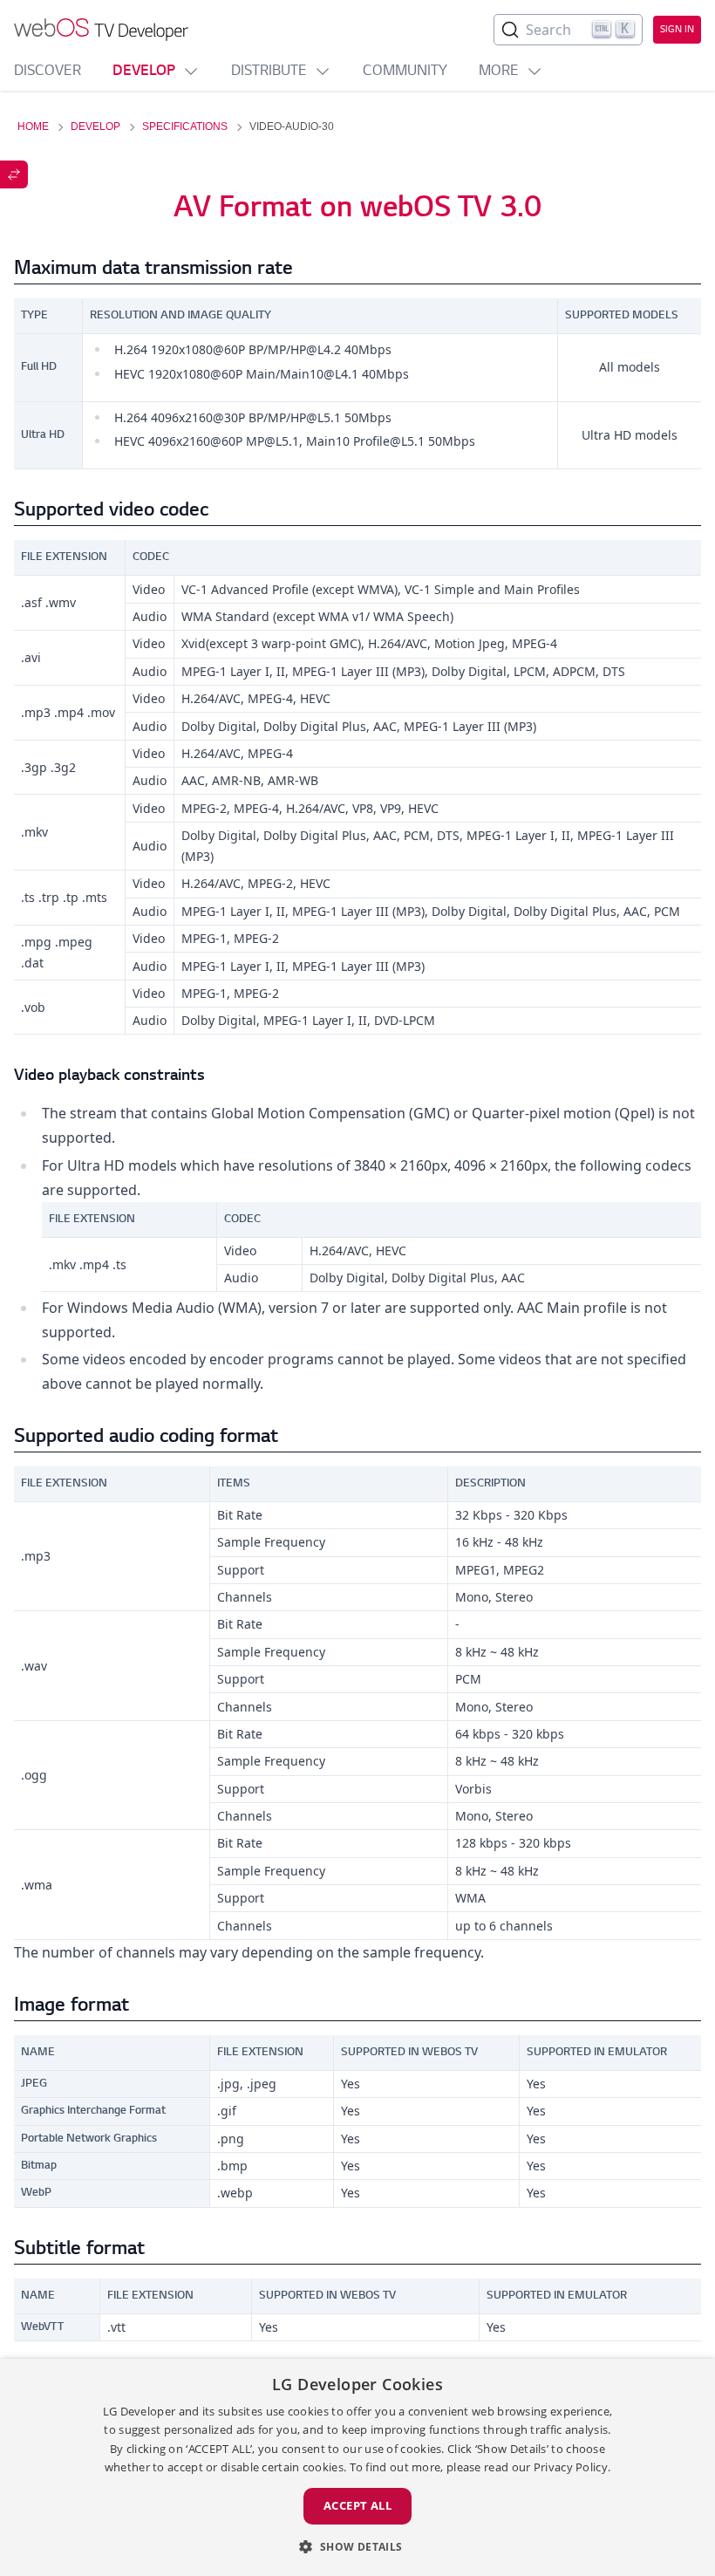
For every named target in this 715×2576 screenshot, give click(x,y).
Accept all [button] (357, 2505)
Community (405, 72)
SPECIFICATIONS (185, 126)
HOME (33, 126)
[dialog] (357, 2467)
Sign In (677, 30)
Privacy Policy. (572, 2467)
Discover (48, 72)
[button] (357, 2546)
